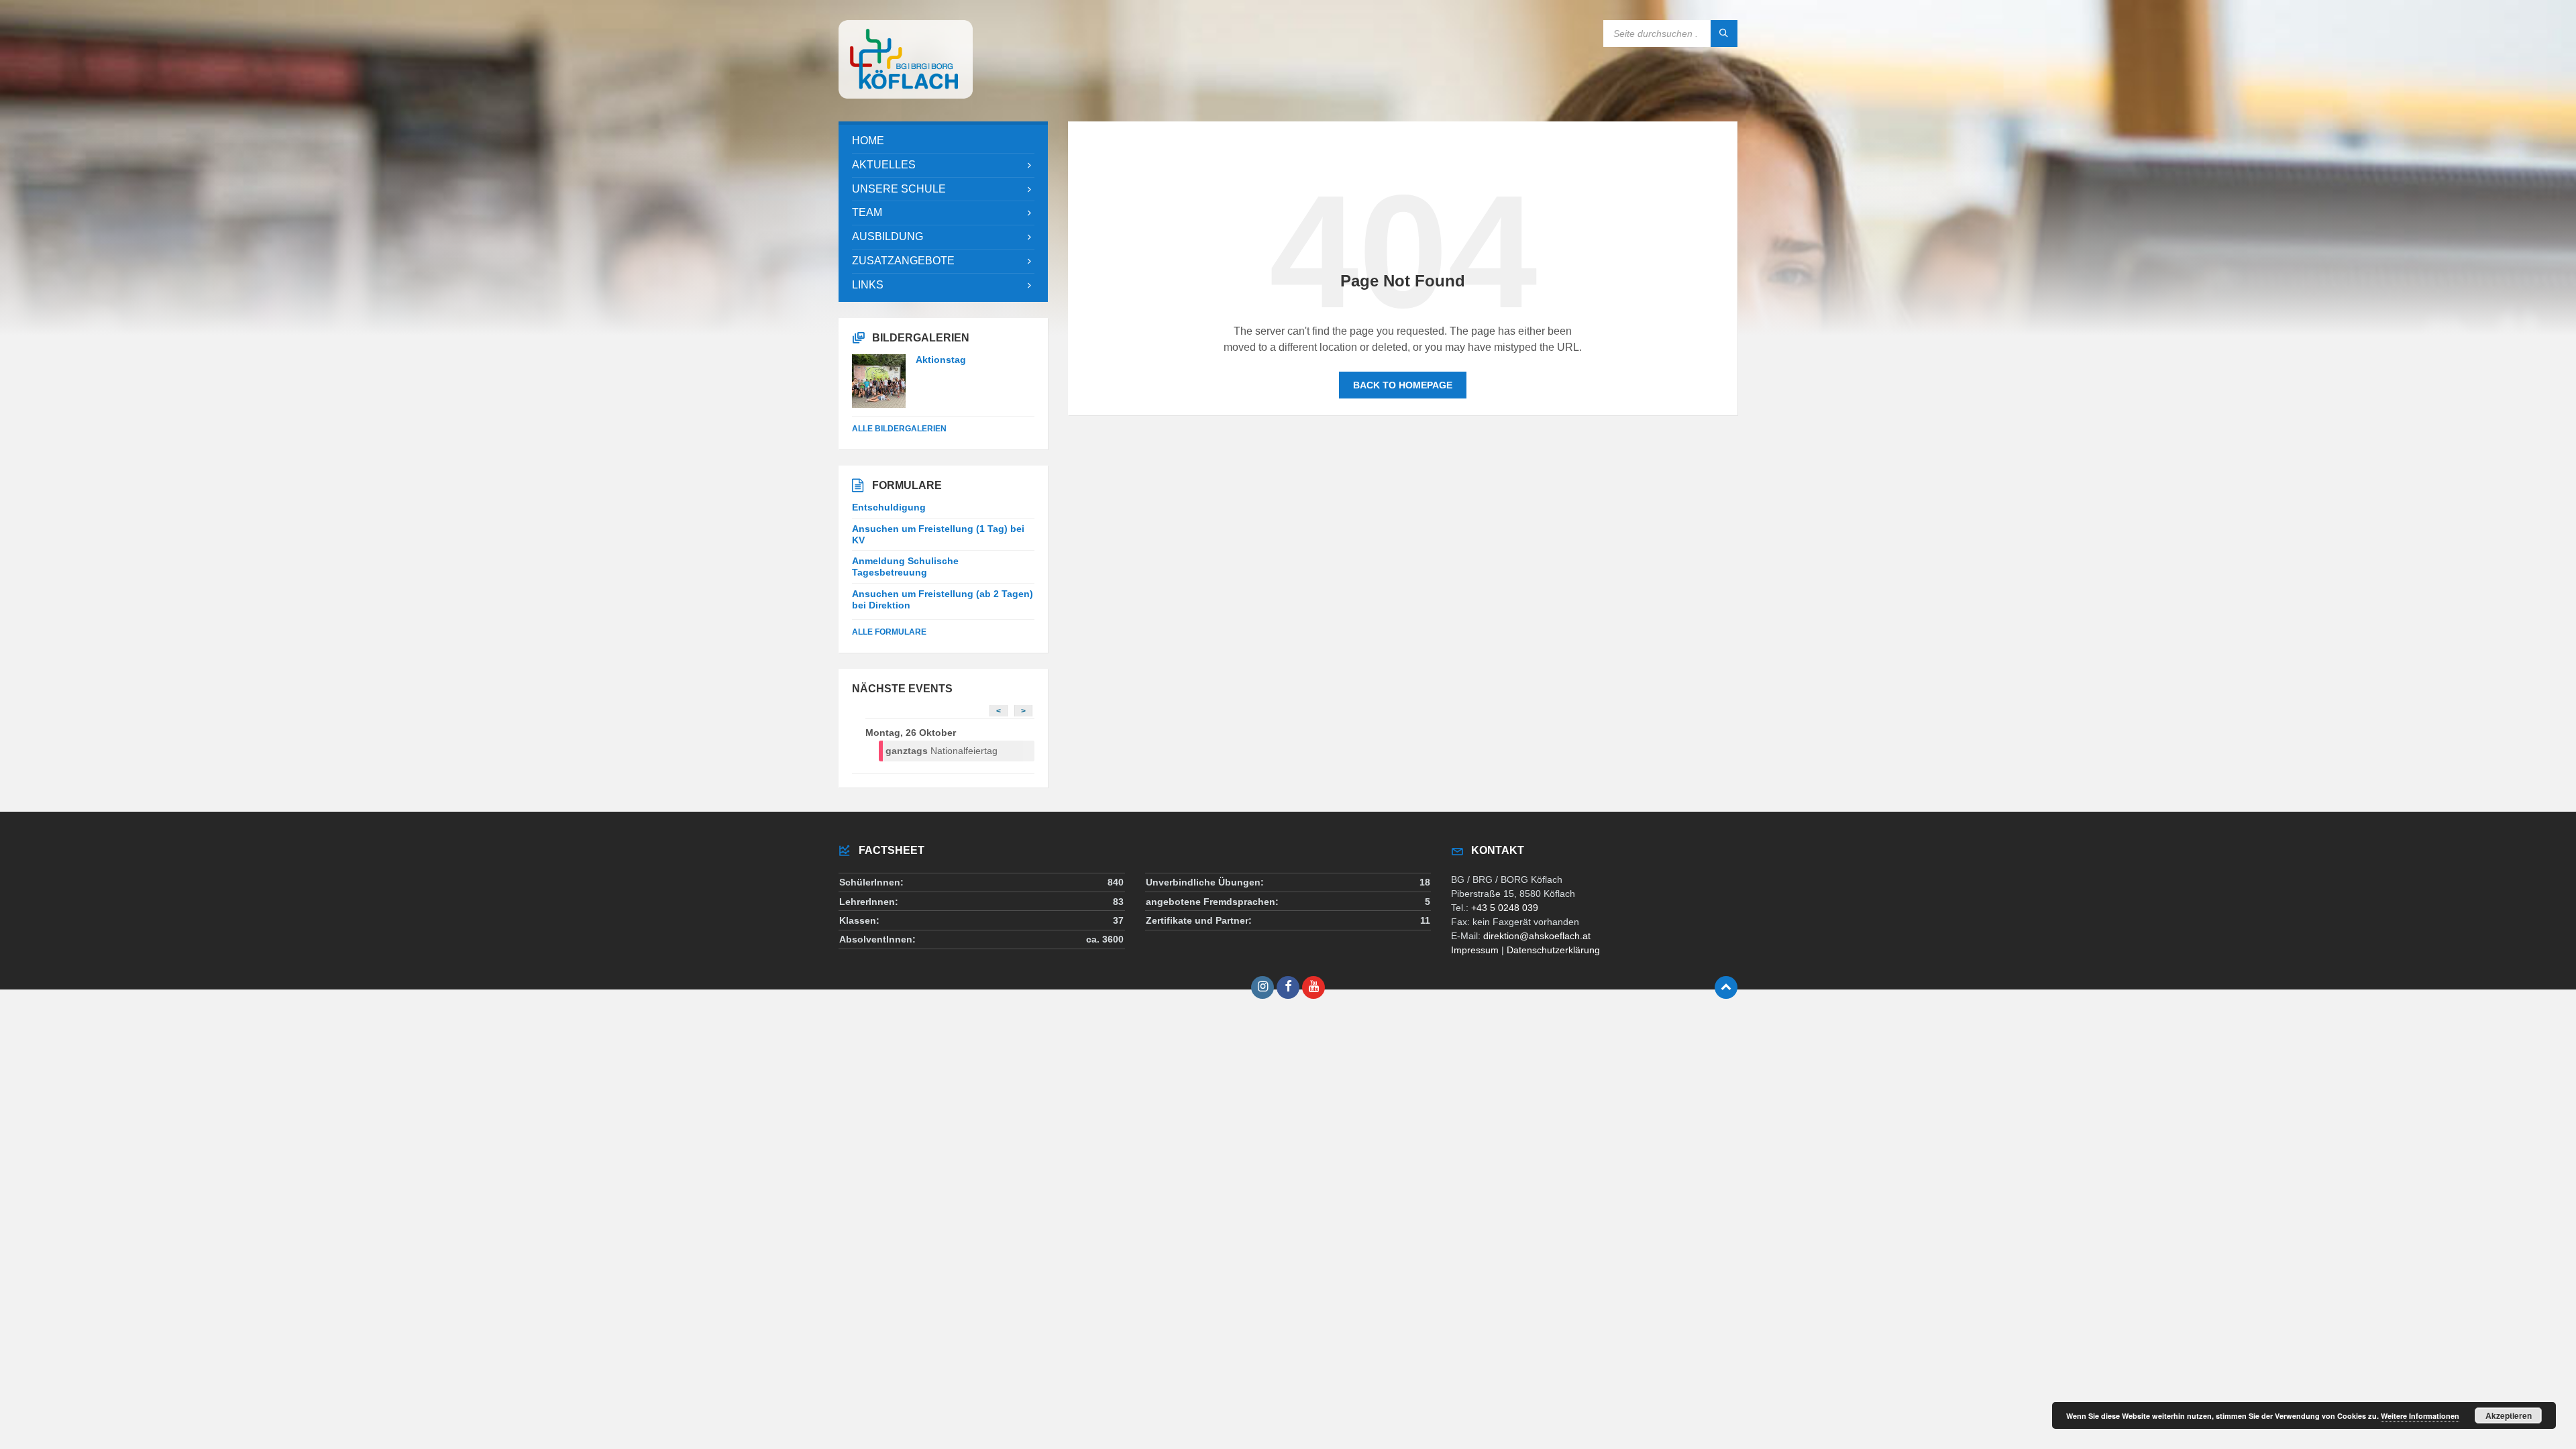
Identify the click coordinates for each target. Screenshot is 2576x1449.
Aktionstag (941, 360)
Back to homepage (1403, 385)
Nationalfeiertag (942, 751)
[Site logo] (906, 95)
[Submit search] (1724, 34)
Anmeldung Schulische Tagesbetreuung (905, 567)
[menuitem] (943, 141)
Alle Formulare (889, 632)
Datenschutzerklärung (1553, 950)
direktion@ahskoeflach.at (1537, 936)
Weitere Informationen (2420, 1416)
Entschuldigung (889, 507)
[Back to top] (1726, 987)
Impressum (1475, 950)
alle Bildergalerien (899, 429)
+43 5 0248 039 (1505, 908)
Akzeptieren (2509, 1415)
